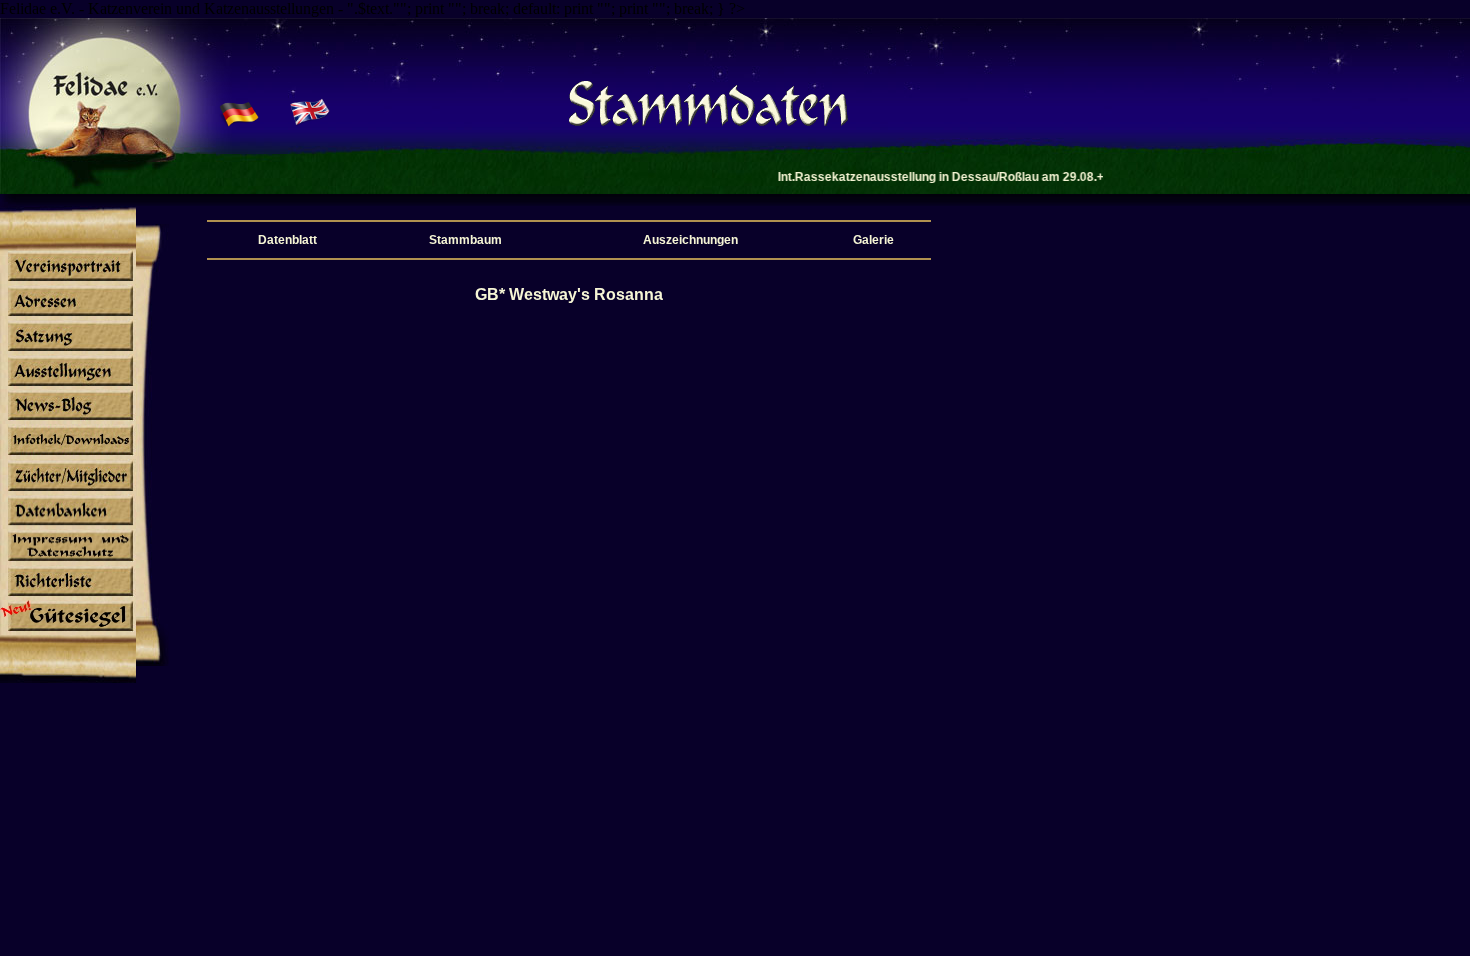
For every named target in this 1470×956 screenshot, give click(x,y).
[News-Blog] (68, 420)
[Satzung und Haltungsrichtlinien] (68, 350)
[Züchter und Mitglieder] (68, 490)
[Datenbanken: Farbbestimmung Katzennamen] (68, 525)
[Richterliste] (68, 596)
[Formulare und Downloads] (68, 455)
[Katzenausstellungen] (68, 385)
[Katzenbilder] (68, 561)
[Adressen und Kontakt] (68, 315)
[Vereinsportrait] (68, 280)
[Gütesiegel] (68, 631)
